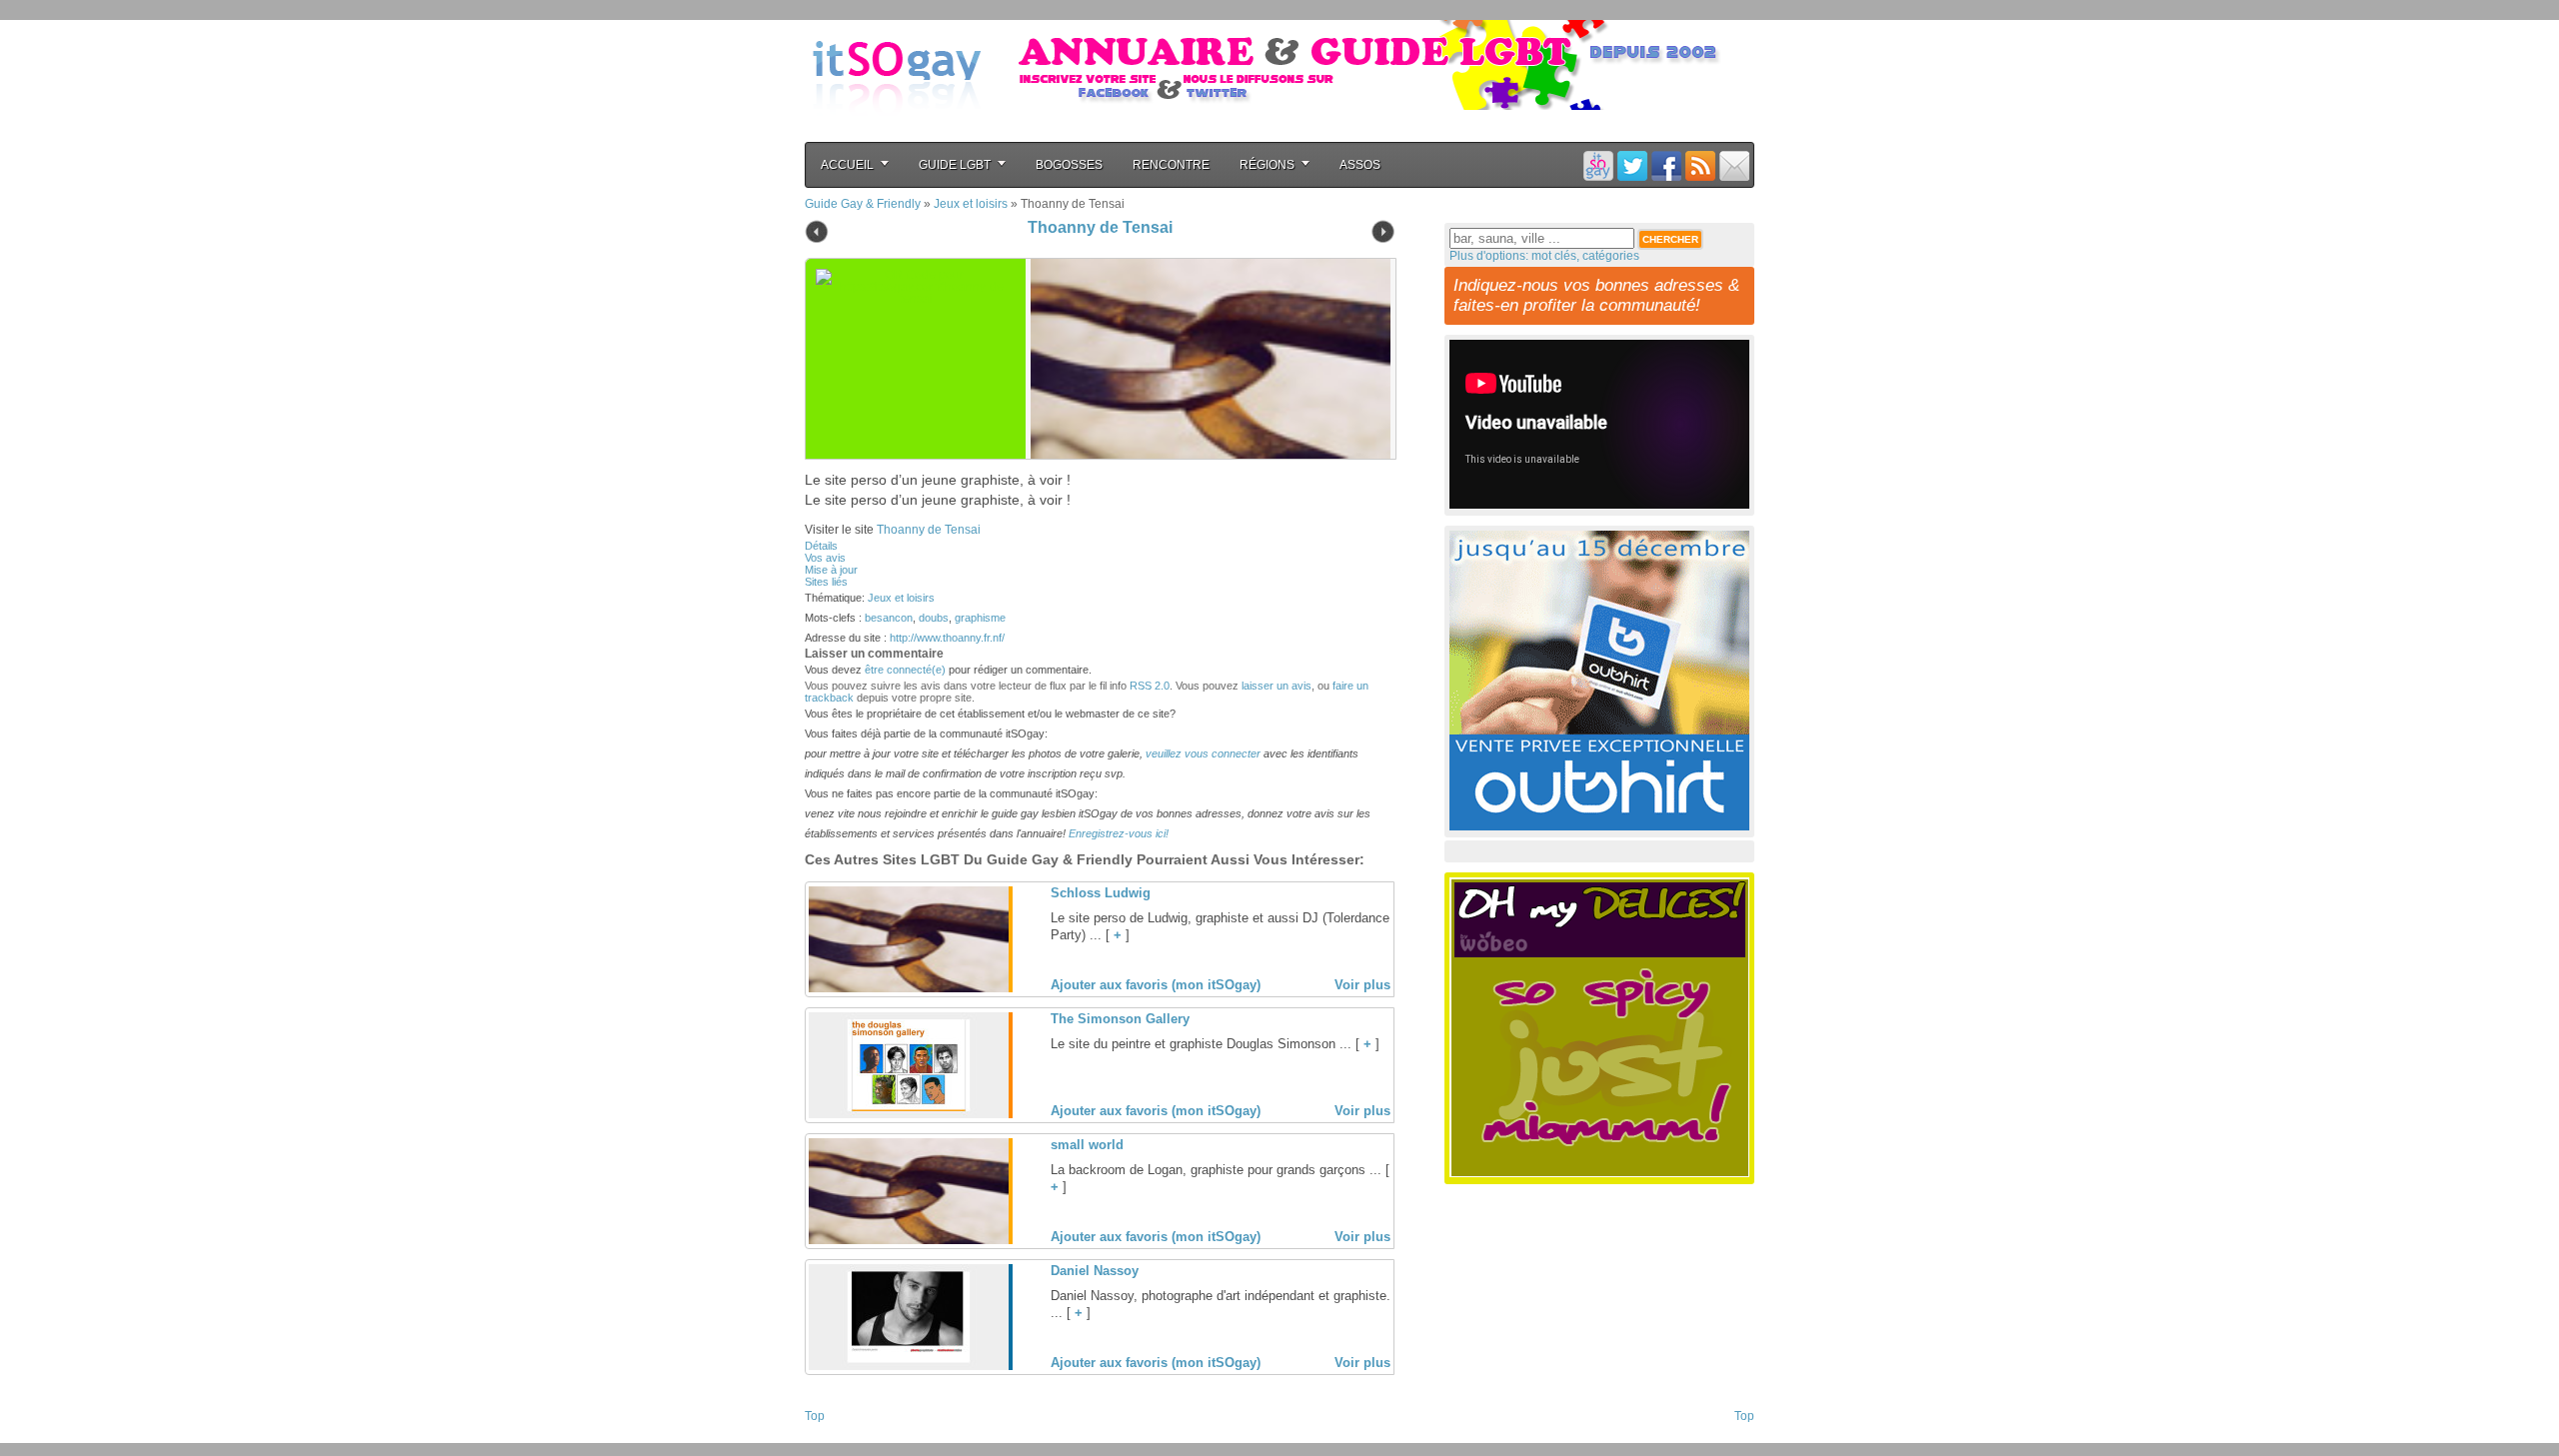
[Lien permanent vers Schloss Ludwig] (909, 988)
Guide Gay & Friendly (863, 204)
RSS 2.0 (1150, 686)
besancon (889, 618)
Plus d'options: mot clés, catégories (1544, 256)
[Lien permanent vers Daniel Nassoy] (909, 1366)
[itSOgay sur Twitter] (1632, 165)
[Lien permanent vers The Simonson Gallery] (909, 1114)
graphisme (980, 618)
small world (1087, 1145)
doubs (934, 618)
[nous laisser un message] (1734, 165)
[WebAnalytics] (845, 1437)
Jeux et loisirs (971, 204)
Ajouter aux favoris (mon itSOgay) (1156, 985)
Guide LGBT (955, 165)
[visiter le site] (1206, 359)
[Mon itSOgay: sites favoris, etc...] (1598, 165)
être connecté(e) (905, 670)
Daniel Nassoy (1095, 1271)
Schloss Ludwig (1101, 893)
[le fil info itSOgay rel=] (1700, 165)
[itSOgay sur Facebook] (1666, 165)
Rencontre (1171, 165)
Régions (1267, 165)
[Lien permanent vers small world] (909, 1240)
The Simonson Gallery (1120, 1019)
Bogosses (1069, 165)
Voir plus (1362, 985)
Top (815, 1416)
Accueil (847, 165)
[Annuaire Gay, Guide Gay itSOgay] (897, 131)
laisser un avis (1277, 686)
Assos (1360, 165)
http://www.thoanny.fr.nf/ (947, 638)
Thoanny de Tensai (1100, 227)
